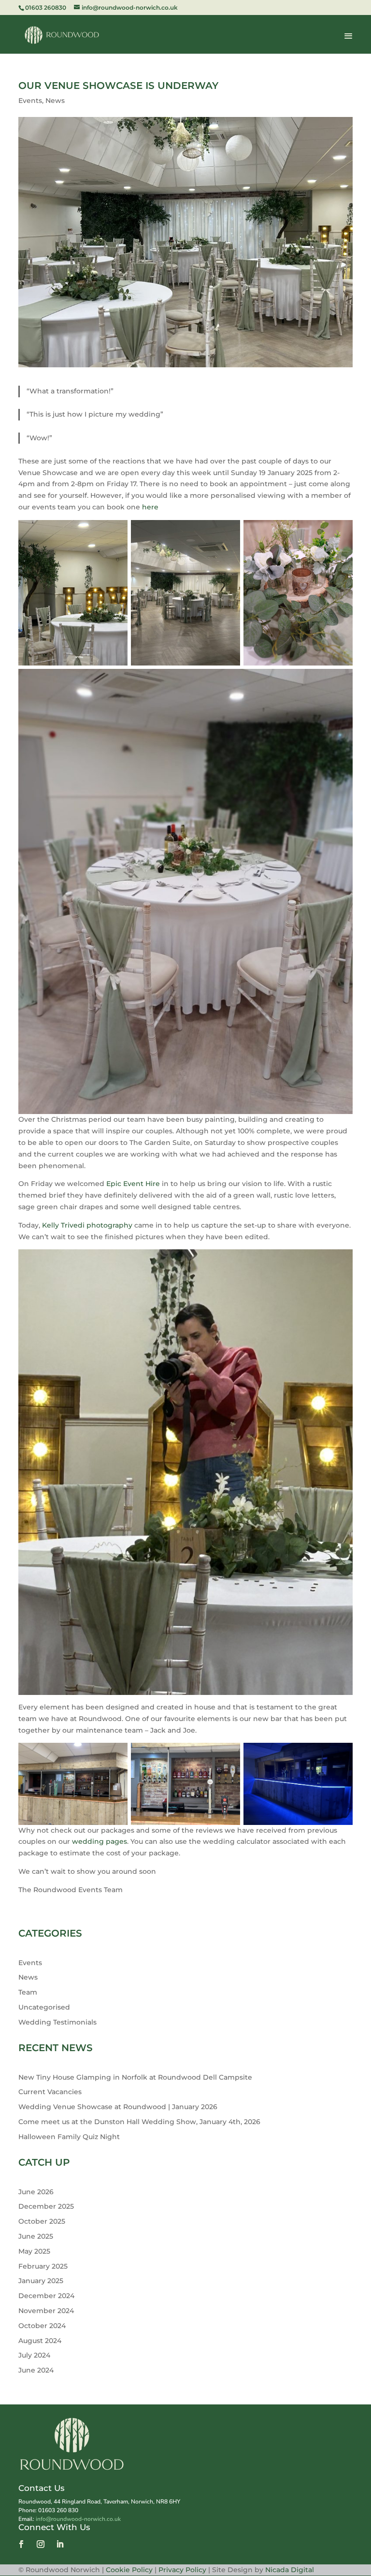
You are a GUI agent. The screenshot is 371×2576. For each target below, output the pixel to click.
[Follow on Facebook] (21, 2544)
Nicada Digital (290, 2570)
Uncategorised (44, 2007)
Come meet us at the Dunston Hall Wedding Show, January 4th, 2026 (139, 2122)
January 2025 (41, 2281)
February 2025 (43, 2266)
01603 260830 (46, 7)
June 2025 (36, 2236)
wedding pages (100, 1841)
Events (30, 101)
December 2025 (46, 2206)
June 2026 (36, 2192)
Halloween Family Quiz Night (69, 2137)
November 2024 (46, 2311)
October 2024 (42, 2326)
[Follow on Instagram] (41, 2544)
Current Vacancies (50, 2092)
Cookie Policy (130, 2570)
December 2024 (46, 2296)
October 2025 (42, 2221)
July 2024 (34, 2355)
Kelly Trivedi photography (87, 1225)
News (55, 101)
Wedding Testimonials (57, 2022)
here (150, 507)
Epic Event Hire (133, 1184)
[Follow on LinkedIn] (60, 2544)
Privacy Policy (182, 2570)
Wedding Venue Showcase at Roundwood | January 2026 (118, 2107)
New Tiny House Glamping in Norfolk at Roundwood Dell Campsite (135, 2077)
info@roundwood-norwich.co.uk (78, 2519)
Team (28, 1992)
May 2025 (34, 2251)
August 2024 (40, 2341)
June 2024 (36, 2370)
